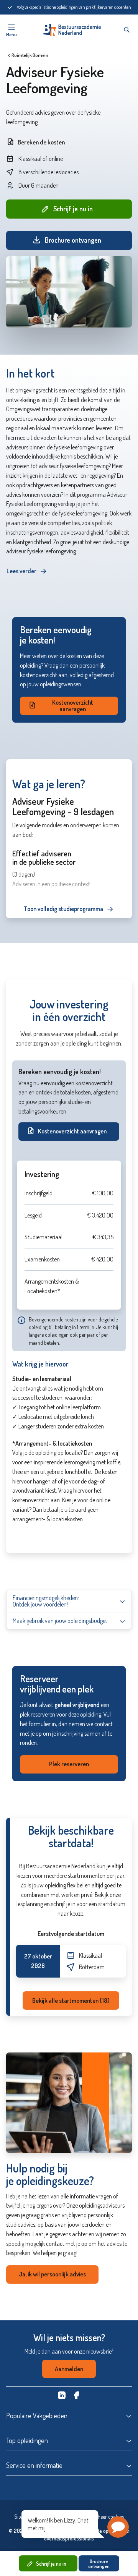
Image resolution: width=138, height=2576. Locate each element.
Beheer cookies (108, 2517)
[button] (118, 2527)
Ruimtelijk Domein (30, 55)
